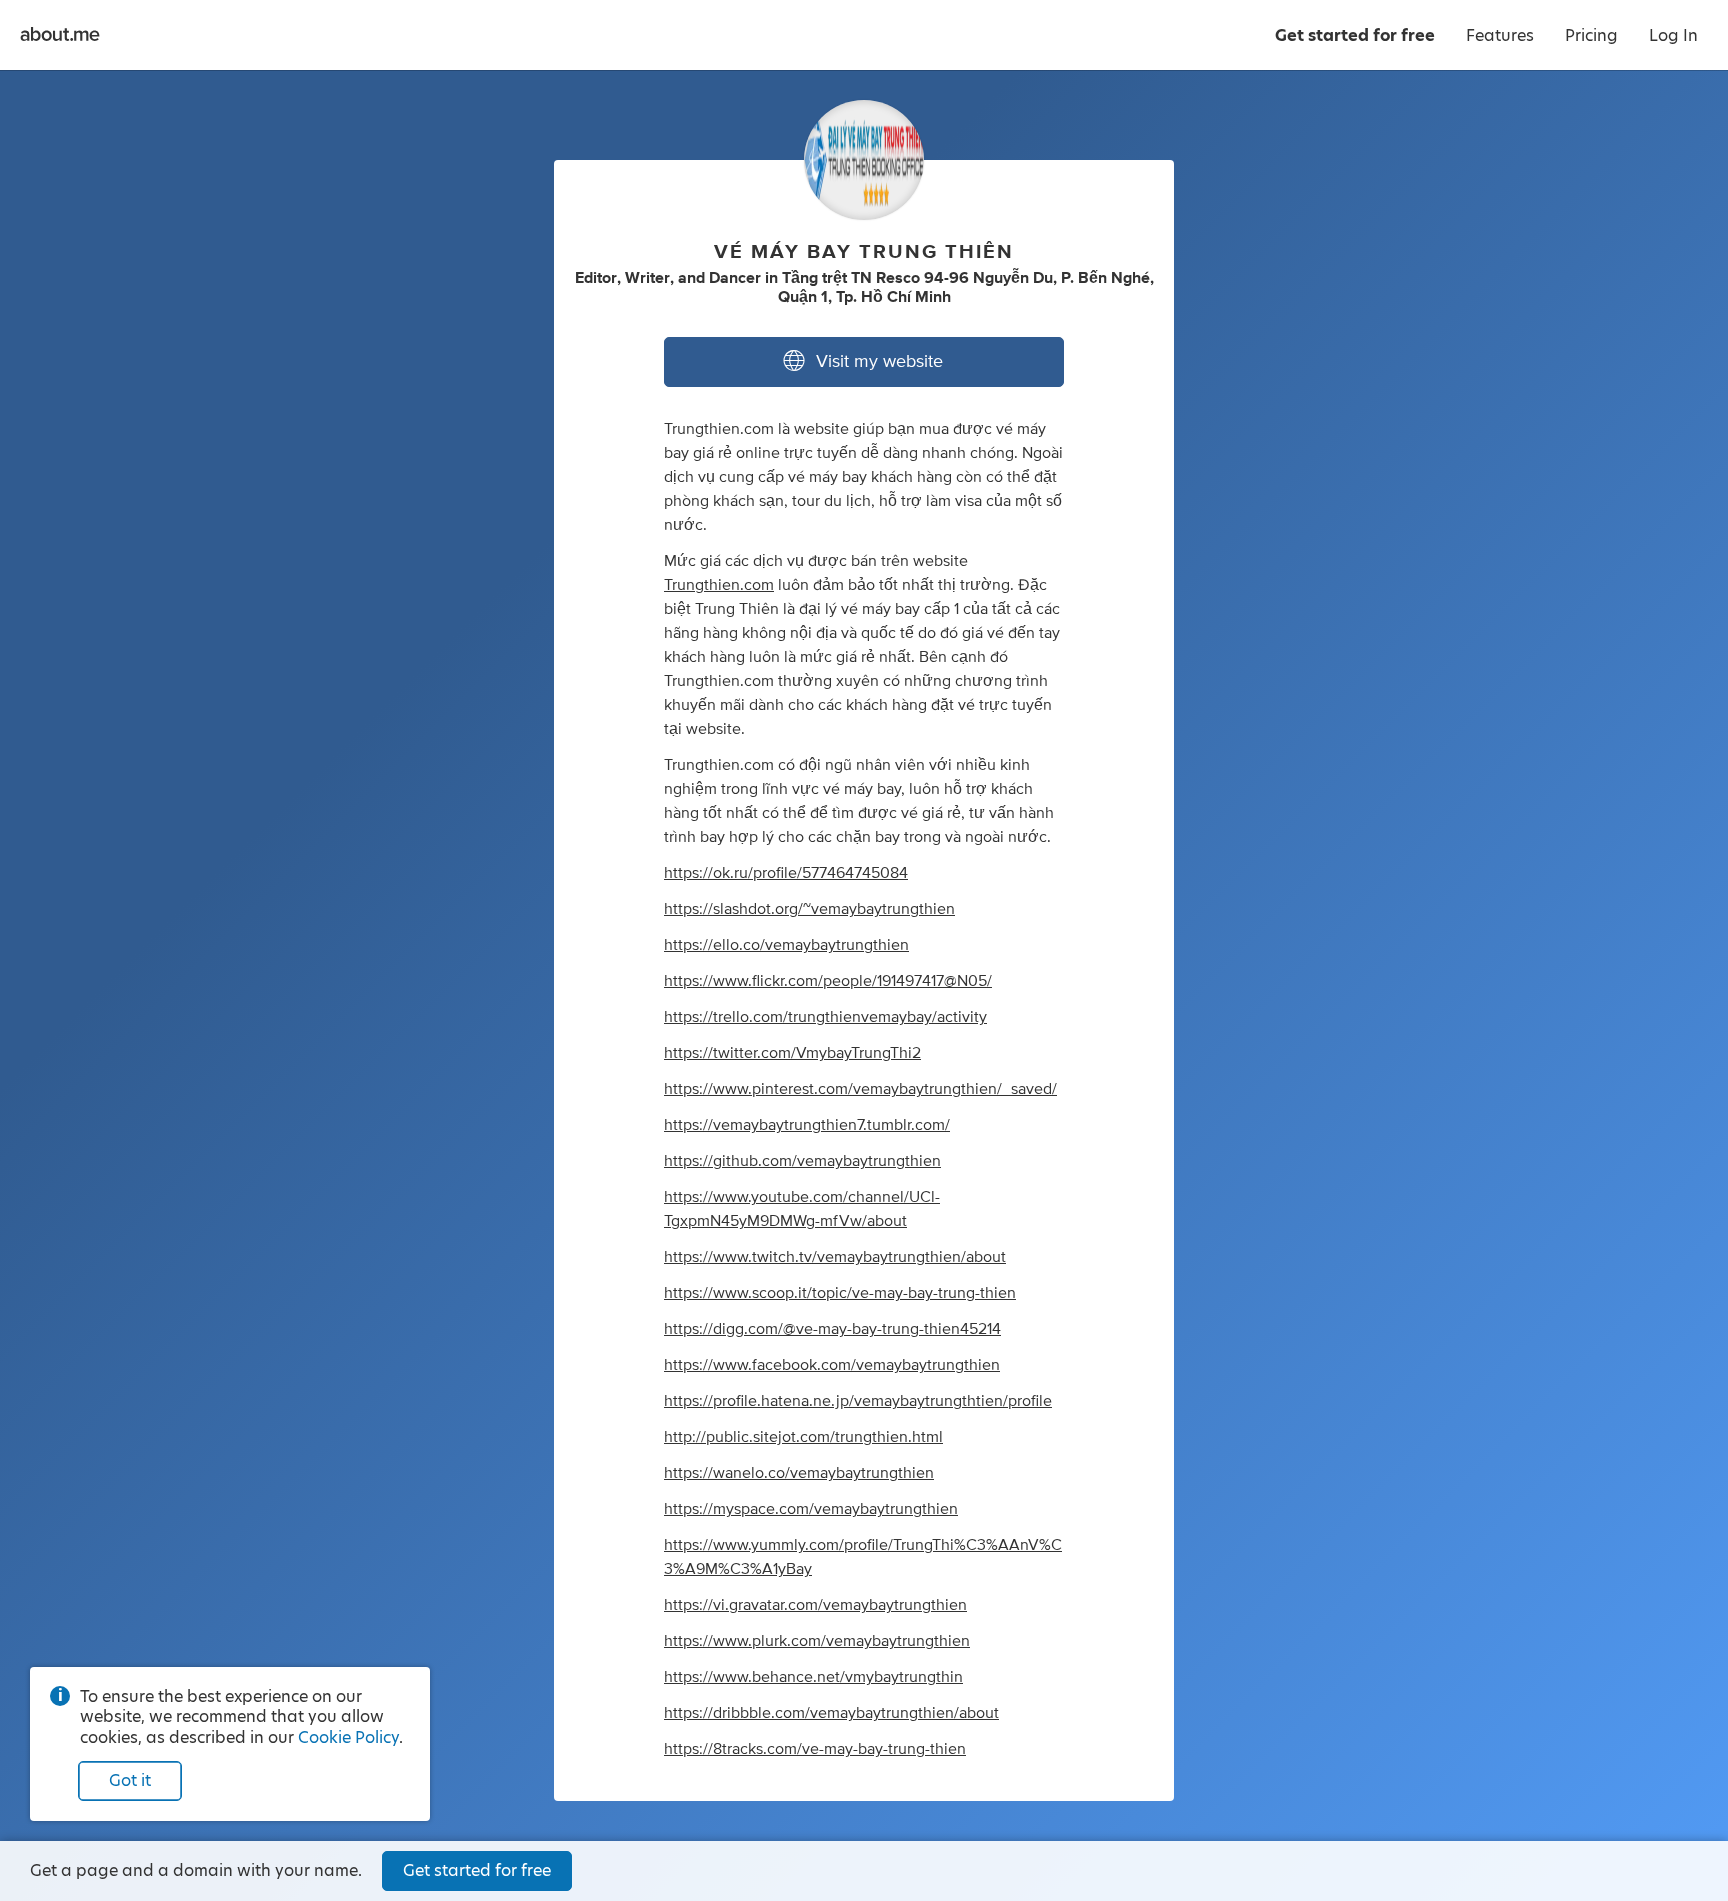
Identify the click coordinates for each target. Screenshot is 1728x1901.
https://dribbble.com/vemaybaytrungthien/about (831, 1713)
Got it (130, 1780)
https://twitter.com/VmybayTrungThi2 (792, 1053)
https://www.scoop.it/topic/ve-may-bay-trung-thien (840, 1293)
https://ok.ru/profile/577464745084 (786, 873)
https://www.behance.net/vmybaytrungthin (813, 1677)
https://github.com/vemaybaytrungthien (802, 1161)
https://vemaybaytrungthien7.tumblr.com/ (807, 1125)
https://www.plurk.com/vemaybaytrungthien (817, 1641)
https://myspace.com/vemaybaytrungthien (811, 1509)
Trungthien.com (719, 585)
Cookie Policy (348, 1737)
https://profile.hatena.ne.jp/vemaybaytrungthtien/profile (858, 1401)
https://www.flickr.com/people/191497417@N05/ (828, 981)
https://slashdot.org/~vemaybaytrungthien (809, 909)
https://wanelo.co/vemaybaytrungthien (799, 1473)
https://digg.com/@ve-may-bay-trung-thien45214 (832, 1329)
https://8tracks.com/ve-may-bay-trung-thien (815, 1749)
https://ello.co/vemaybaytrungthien (786, 945)
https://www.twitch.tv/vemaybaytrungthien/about (835, 1257)
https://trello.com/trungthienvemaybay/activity (825, 1017)
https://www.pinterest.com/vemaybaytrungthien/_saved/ (860, 1089)
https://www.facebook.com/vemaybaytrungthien (832, 1365)
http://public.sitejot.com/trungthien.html (803, 1437)
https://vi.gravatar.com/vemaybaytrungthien (815, 1605)
